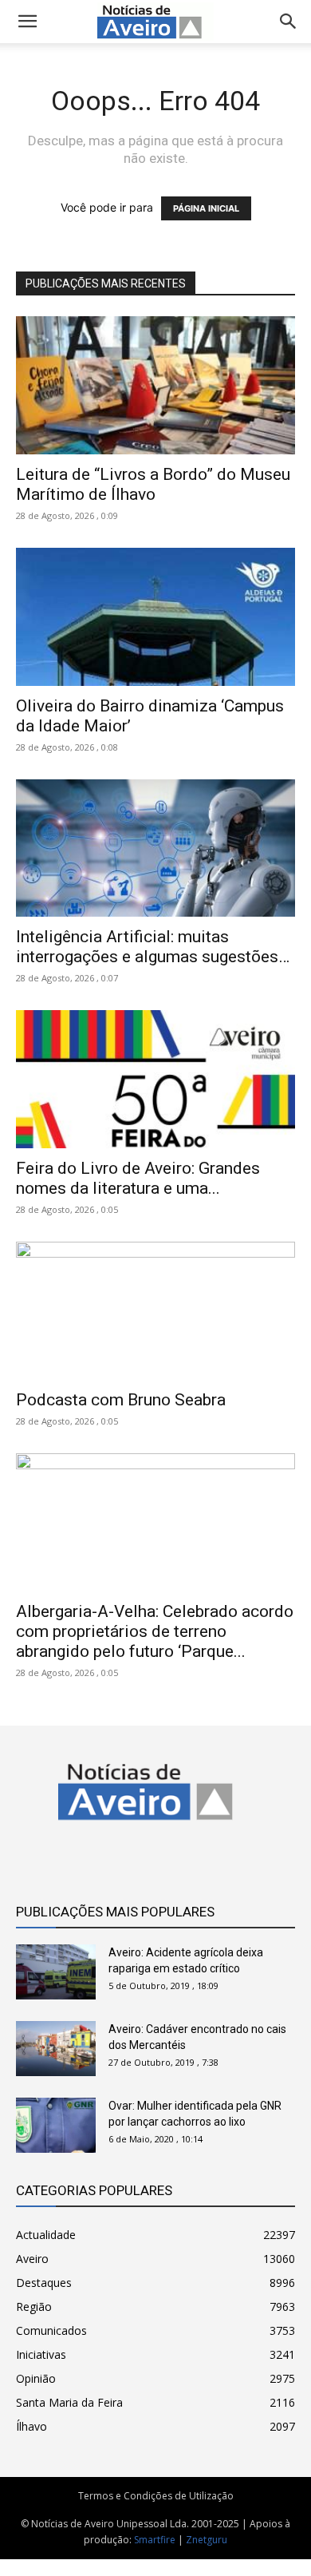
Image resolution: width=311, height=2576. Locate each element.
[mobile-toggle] (27, 22)
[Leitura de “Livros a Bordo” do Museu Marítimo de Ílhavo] (155, 385)
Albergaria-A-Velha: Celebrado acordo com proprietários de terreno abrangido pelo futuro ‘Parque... (155, 1631)
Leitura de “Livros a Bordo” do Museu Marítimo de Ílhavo (153, 484)
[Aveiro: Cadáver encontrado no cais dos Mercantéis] (56, 2049)
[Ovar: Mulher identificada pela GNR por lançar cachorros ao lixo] (56, 2125)
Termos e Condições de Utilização (156, 2496)
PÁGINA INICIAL (206, 208)
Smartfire (155, 2540)
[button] (289, 22)
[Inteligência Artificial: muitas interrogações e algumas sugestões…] (155, 848)
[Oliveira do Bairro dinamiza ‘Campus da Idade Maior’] (155, 617)
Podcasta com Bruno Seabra (121, 1400)
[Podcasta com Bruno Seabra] (155, 1311)
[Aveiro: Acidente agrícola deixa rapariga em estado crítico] (56, 1972)
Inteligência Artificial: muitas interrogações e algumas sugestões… (153, 947)
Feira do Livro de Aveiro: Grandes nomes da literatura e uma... (138, 1178)
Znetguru (207, 2540)
